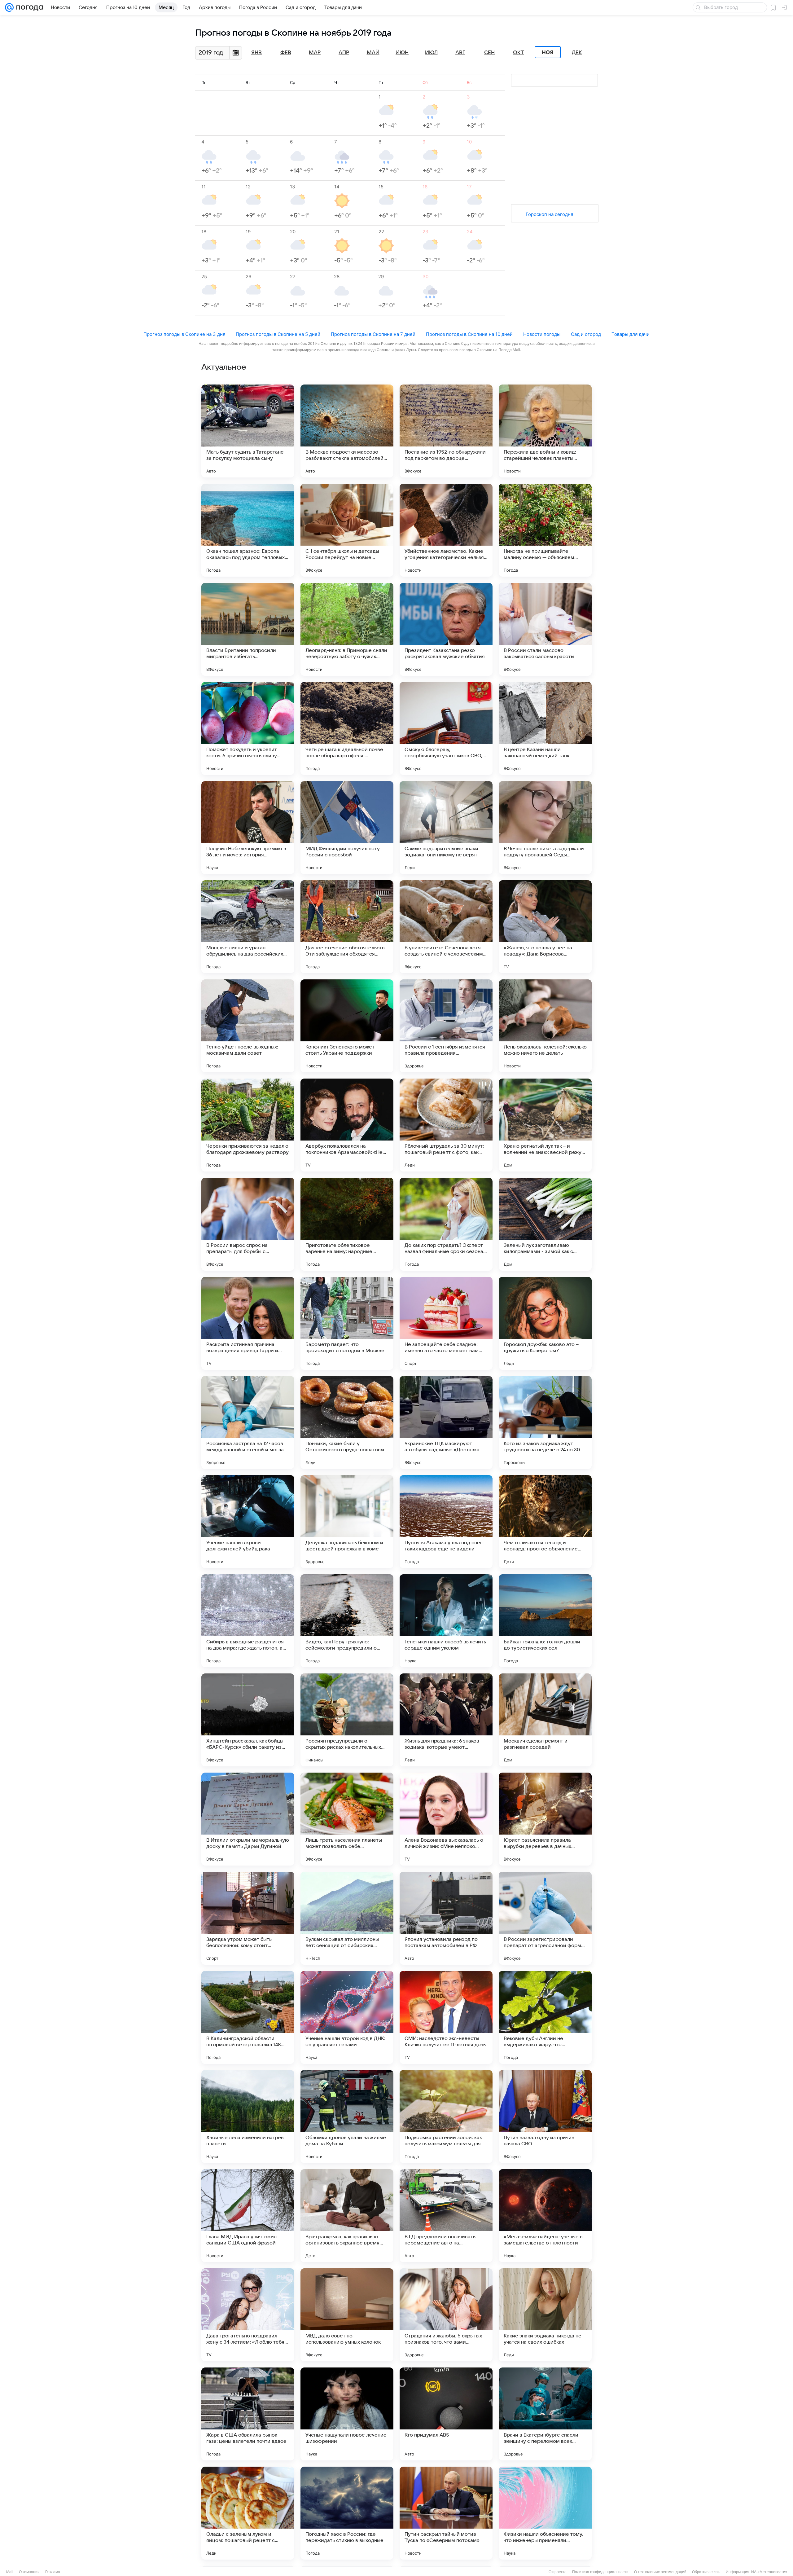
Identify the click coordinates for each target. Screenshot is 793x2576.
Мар (315, 53)
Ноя (548, 52)
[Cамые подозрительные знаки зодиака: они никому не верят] (446, 828)
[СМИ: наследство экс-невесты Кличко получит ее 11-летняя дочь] (446, 2017)
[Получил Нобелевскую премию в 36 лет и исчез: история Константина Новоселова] (248, 828)
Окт (519, 53)
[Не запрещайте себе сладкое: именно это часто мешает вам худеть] (446, 1323)
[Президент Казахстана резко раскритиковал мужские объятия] (446, 629)
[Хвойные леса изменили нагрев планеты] (248, 2117)
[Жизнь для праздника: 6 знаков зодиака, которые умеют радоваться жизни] (446, 1720)
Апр (344, 53)
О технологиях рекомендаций (660, 2572)
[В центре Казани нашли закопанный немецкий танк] (545, 728)
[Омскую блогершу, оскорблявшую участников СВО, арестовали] (446, 728)
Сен (489, 53)
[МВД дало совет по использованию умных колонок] (347, 2315)
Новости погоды (542, 334)
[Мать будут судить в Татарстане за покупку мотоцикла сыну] (248, 431)
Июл (431, 53)
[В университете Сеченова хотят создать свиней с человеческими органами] (446, 927)
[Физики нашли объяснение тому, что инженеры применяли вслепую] (545, 2513)
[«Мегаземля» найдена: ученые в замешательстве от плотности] (545, 2216)
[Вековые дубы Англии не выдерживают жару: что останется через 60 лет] (545, 2017)
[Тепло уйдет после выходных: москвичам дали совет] (248, 1026)
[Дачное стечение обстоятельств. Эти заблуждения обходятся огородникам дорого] (347, 927)
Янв (256, 53)
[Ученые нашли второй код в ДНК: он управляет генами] (347, 2017)
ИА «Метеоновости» (769, 2572)
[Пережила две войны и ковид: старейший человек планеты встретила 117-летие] (545, 431)
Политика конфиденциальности (600, 2572)
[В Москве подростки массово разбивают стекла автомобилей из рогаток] (347, 431)
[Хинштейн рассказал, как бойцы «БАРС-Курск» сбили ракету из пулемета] (248, 1720)
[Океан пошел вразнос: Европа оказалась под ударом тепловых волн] (248, 530)
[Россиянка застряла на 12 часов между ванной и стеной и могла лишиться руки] (248, 1422)
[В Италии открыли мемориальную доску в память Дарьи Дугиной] (248, 1819)
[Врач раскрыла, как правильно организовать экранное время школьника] (347, 2216)
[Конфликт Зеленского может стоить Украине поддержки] (347, 1026)
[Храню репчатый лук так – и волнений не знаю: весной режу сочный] (545, 1125)
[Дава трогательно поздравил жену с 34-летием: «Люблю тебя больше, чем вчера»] (248, 2315)
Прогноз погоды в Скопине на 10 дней (469, 334)
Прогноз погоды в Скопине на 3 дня (184, 334)
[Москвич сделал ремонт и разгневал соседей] (545, 1720)
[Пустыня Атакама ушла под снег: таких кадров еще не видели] (446, 1522)
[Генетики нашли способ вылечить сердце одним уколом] (446, 1621)
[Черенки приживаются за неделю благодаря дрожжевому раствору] (248, 1125)
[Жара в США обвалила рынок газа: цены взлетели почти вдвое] (248, 2414)
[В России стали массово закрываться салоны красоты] (545, 629)
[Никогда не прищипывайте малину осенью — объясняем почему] (545, 530)
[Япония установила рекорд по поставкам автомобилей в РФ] (446, 1918)
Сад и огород (586, 334)
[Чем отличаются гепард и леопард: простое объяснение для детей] (545, 1522)
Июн (402, 53)
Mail (10, 2572)
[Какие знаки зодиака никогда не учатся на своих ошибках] (545, 2315)
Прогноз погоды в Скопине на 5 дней (278, 334)
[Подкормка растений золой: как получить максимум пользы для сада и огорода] (446, 2117)
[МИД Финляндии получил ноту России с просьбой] (347, 828)
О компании (29, 2572)
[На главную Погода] (28, 7)
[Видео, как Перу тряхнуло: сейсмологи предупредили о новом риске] (347, 1621)
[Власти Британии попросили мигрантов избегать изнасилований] (248, 629)
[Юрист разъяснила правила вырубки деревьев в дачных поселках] (545, 1819)
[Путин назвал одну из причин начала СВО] (545, 2117)
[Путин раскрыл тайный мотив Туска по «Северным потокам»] (446, 2513)
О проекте (558, 2572)
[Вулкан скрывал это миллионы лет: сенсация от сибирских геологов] (347, 1918)
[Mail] (9, 7)
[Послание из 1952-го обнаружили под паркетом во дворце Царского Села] (446, 431)
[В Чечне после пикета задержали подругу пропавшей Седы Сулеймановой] (545, 828)
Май (373, 53)
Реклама (53, 2572)
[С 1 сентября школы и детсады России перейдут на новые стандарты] (347, 530)
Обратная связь (706, 2572)
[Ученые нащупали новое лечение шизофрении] (347, 2414)
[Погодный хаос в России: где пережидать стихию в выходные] (347, 2513)
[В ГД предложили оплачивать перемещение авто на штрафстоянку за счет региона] (446, 2216)
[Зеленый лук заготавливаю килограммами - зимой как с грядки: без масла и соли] (545, 1224)
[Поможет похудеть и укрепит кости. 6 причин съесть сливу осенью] (248, 728)
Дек (577, 53)
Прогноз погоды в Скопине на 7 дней (373, 334)
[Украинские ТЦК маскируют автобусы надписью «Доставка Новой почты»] (446, 1422)
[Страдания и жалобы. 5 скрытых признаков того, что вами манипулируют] (446, 2315)
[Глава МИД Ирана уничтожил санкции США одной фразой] (248, 2216)
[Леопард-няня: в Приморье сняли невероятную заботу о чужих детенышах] (347, 629)
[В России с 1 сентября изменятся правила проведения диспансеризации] (446, 1026)
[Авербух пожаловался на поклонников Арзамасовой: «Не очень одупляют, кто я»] (347, 1125)
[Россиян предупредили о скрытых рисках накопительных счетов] (347, 1720)
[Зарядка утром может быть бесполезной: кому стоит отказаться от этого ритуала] (248, 1918)
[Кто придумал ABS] (446, 2414)
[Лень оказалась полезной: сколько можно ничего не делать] (545, 1026)
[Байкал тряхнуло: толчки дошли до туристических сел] (545, 1621)
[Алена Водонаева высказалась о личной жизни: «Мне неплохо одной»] (446, 1819)
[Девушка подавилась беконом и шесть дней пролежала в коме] (347, 1522)
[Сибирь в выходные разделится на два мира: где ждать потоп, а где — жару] (248, 1621)
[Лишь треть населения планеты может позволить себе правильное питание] (347, 1819)
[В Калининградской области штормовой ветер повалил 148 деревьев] (248, 2017)
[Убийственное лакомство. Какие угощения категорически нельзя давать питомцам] (446, 530)
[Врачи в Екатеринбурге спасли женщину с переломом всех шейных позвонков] (545, 2414)
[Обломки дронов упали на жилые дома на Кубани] (347, 2117)
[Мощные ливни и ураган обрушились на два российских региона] (248, 927)
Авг (460, 53)
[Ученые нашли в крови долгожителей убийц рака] (248, 1522)
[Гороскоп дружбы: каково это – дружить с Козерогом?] (545, 1323)
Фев (286, 53)
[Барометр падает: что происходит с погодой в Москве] (347, 1323)
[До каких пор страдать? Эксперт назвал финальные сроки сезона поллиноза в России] (446, 1224)
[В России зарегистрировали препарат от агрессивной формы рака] (545, 1918)
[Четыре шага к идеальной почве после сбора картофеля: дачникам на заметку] (347, 728)
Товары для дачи (631, 334)
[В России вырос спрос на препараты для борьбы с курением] (248, 1224)
